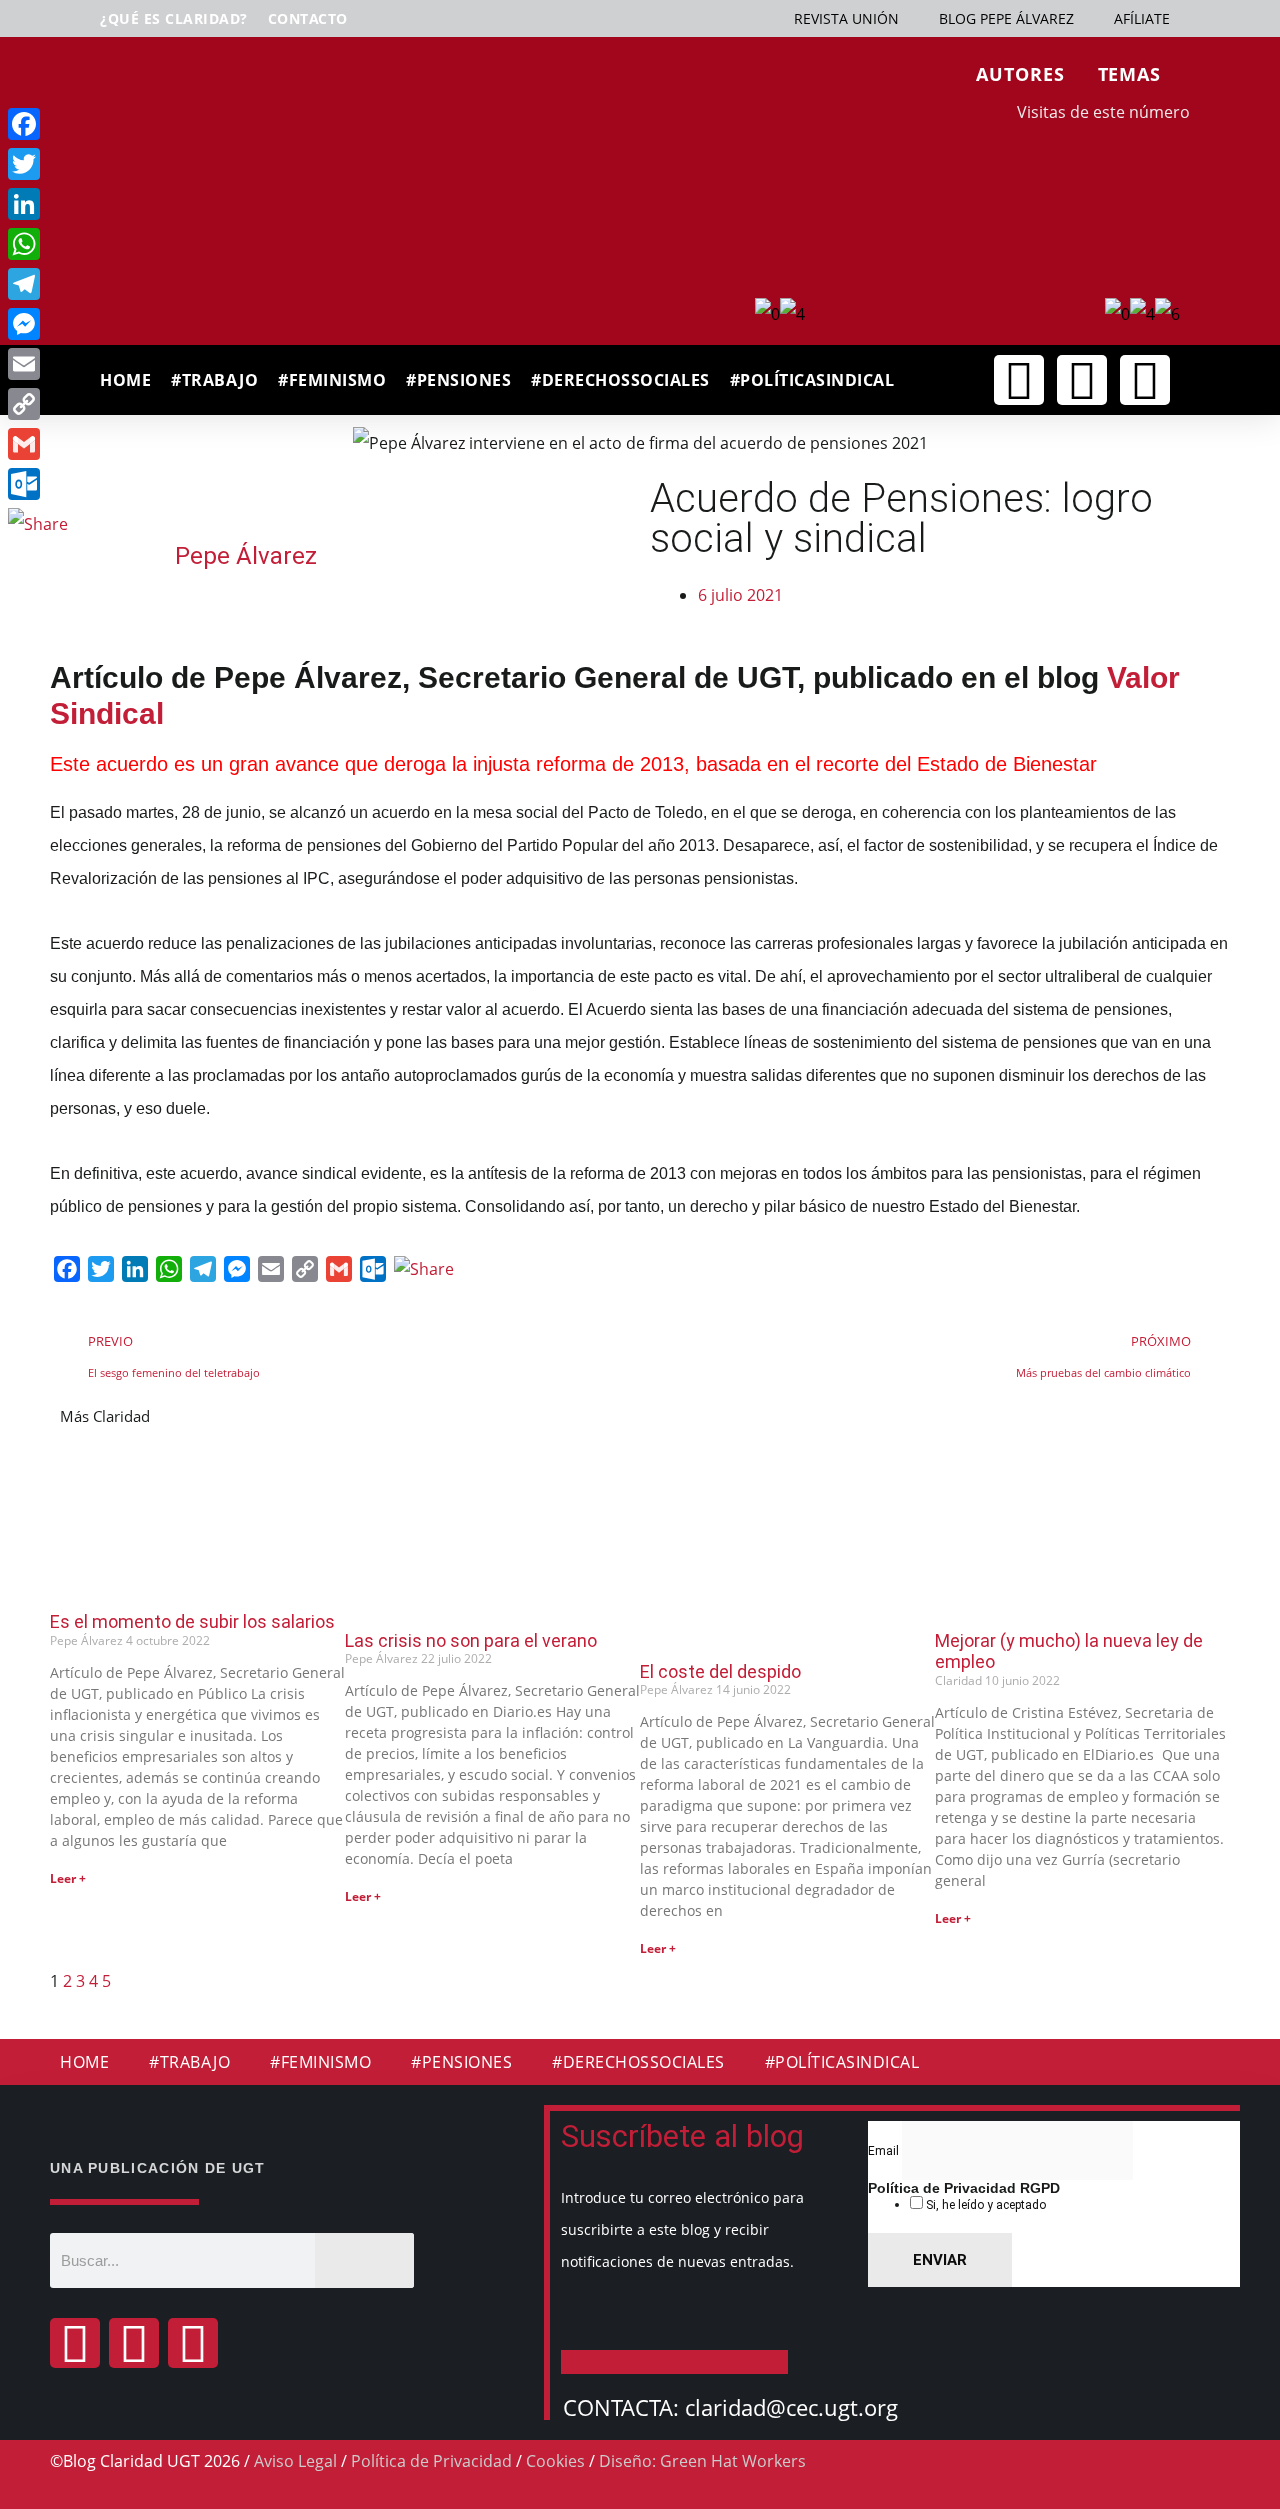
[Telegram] (38, 284)
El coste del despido (720, 1671)
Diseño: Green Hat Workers (702, 2461)
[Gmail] (38, 444)
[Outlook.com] (38, 484)
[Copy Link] (38, 404)
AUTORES (1020, 74)
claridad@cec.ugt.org (791, 2407)
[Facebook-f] (1019, 380)
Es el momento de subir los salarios (192, 1621)
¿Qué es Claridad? (174, 18)
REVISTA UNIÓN (846, 18)
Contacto (308, 18)
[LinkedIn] (38, 204)
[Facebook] (75, 2343)
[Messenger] (38, 324)
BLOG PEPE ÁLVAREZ (1006, 18)
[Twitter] (1082, 380)
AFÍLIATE (1142, 18)
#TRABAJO (214, 380)
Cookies (555, 2461)
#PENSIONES (458, 380)
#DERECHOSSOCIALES (620, 380)
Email (885, 2151)
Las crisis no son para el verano (471, 1640)
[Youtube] (1145, 380)
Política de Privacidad (431, 2461)
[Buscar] (364, 2260)
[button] (971, 381)
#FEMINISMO (332, 380)
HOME (125, 380)
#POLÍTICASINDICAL (812, 380)
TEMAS (1130, 74)
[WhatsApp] (38, 244)
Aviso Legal (295, 2461)
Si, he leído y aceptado (984, 2205)
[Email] (38, 364)
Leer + (68, 1878)
